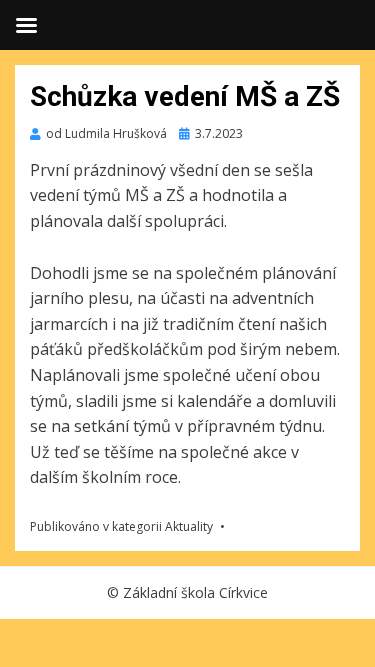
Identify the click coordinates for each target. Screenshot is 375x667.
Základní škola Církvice (195, 592)
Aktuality (189, 526)
